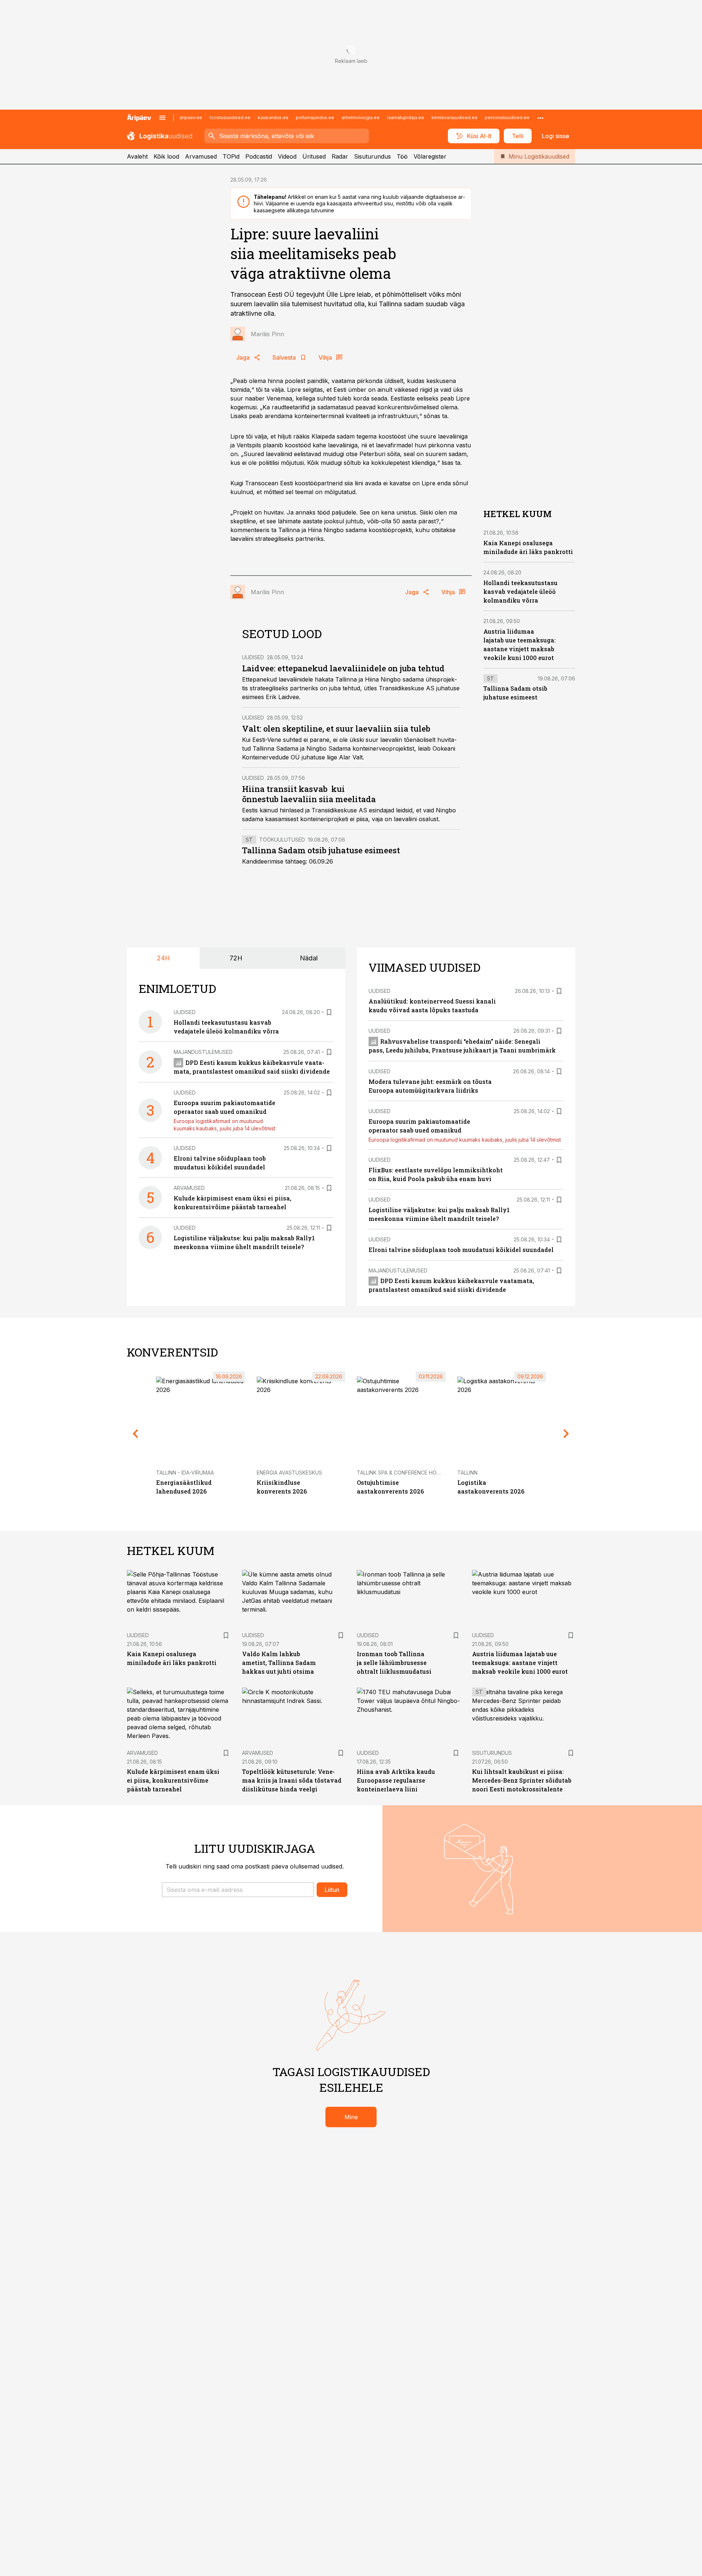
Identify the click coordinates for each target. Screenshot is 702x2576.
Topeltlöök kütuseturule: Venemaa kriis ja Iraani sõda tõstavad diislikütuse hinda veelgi (292, 1780)
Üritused (314, 156)
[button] (238, 1890)
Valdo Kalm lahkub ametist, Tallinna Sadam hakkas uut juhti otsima (279, 1663)
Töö (402, 156)
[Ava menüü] (162, 118)
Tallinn (467, 1473)
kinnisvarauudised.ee (454, 117)
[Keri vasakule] (136, 1434)
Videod (287, 156)
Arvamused (201, 156)
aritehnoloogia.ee (361, 117)
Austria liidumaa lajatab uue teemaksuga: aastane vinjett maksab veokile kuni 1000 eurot (520, 1663)
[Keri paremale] (566, 1434)
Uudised (253, 657)
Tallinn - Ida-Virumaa (185, 1473)
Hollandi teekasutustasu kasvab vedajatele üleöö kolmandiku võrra (520, 591)
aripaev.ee (191, 117)
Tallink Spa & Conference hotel (401, 1473)
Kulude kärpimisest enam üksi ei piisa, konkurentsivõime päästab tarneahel (173, 1780)
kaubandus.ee (273, 117)
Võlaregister (430, 156)
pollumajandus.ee (315, 117)
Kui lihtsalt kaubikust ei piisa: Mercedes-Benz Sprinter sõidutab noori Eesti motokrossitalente (522, 1780)
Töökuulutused (282, 840)
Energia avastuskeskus (289, 1473)
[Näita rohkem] (540, 118)
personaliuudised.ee (507, 117)
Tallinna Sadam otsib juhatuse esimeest (321, 850)
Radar (340, 156)
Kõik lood (166, 156)
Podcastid (259, 156)
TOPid (231, 156)
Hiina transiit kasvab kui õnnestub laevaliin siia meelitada (309, 794)
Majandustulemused (203, 1052)
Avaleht (137, 156)
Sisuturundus (372, 156)
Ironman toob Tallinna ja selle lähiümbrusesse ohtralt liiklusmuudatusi (394, 1663)
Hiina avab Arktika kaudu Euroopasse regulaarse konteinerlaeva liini (396, 1780)
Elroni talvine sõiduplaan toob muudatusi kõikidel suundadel (461, 1250)
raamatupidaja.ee (405, 117)
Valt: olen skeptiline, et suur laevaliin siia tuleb (336, 729)
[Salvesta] (329, 1012)
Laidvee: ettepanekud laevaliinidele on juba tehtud (343, 668)
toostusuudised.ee (230, 117)
